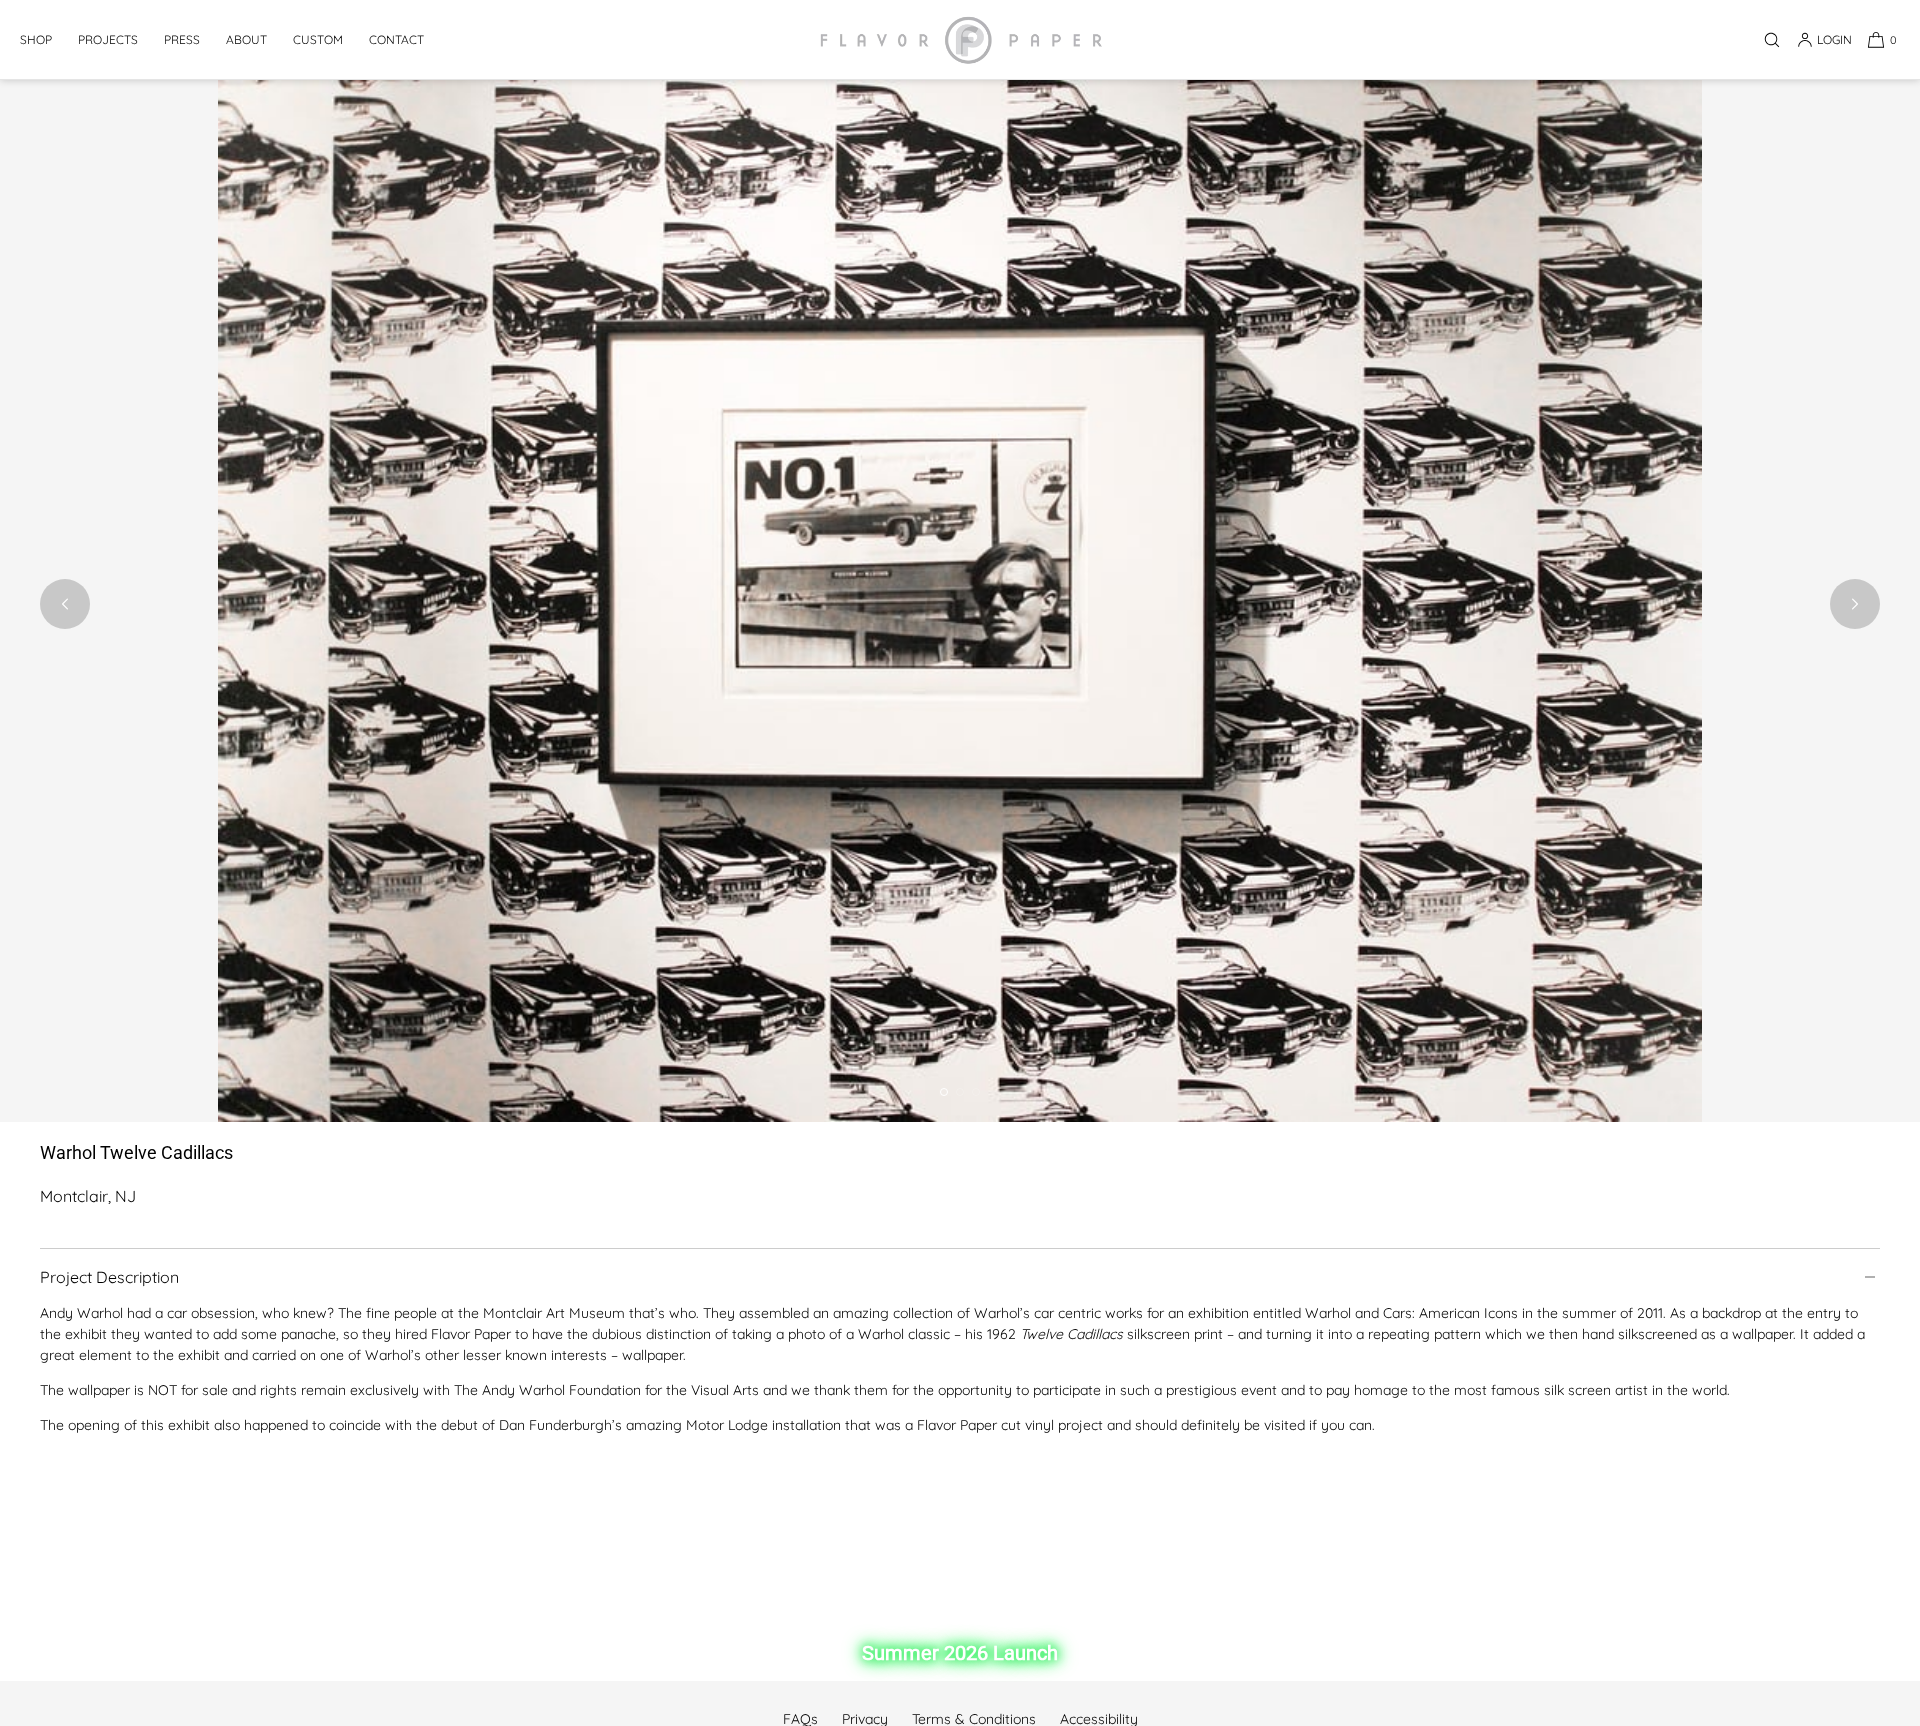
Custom (318, 39)
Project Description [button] (109, 1277)
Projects (108, 39)
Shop (36, 39)
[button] (1772, 39)
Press (182, 39)
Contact (396, 39)
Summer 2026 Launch (960, 1653)
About (246, 39)
